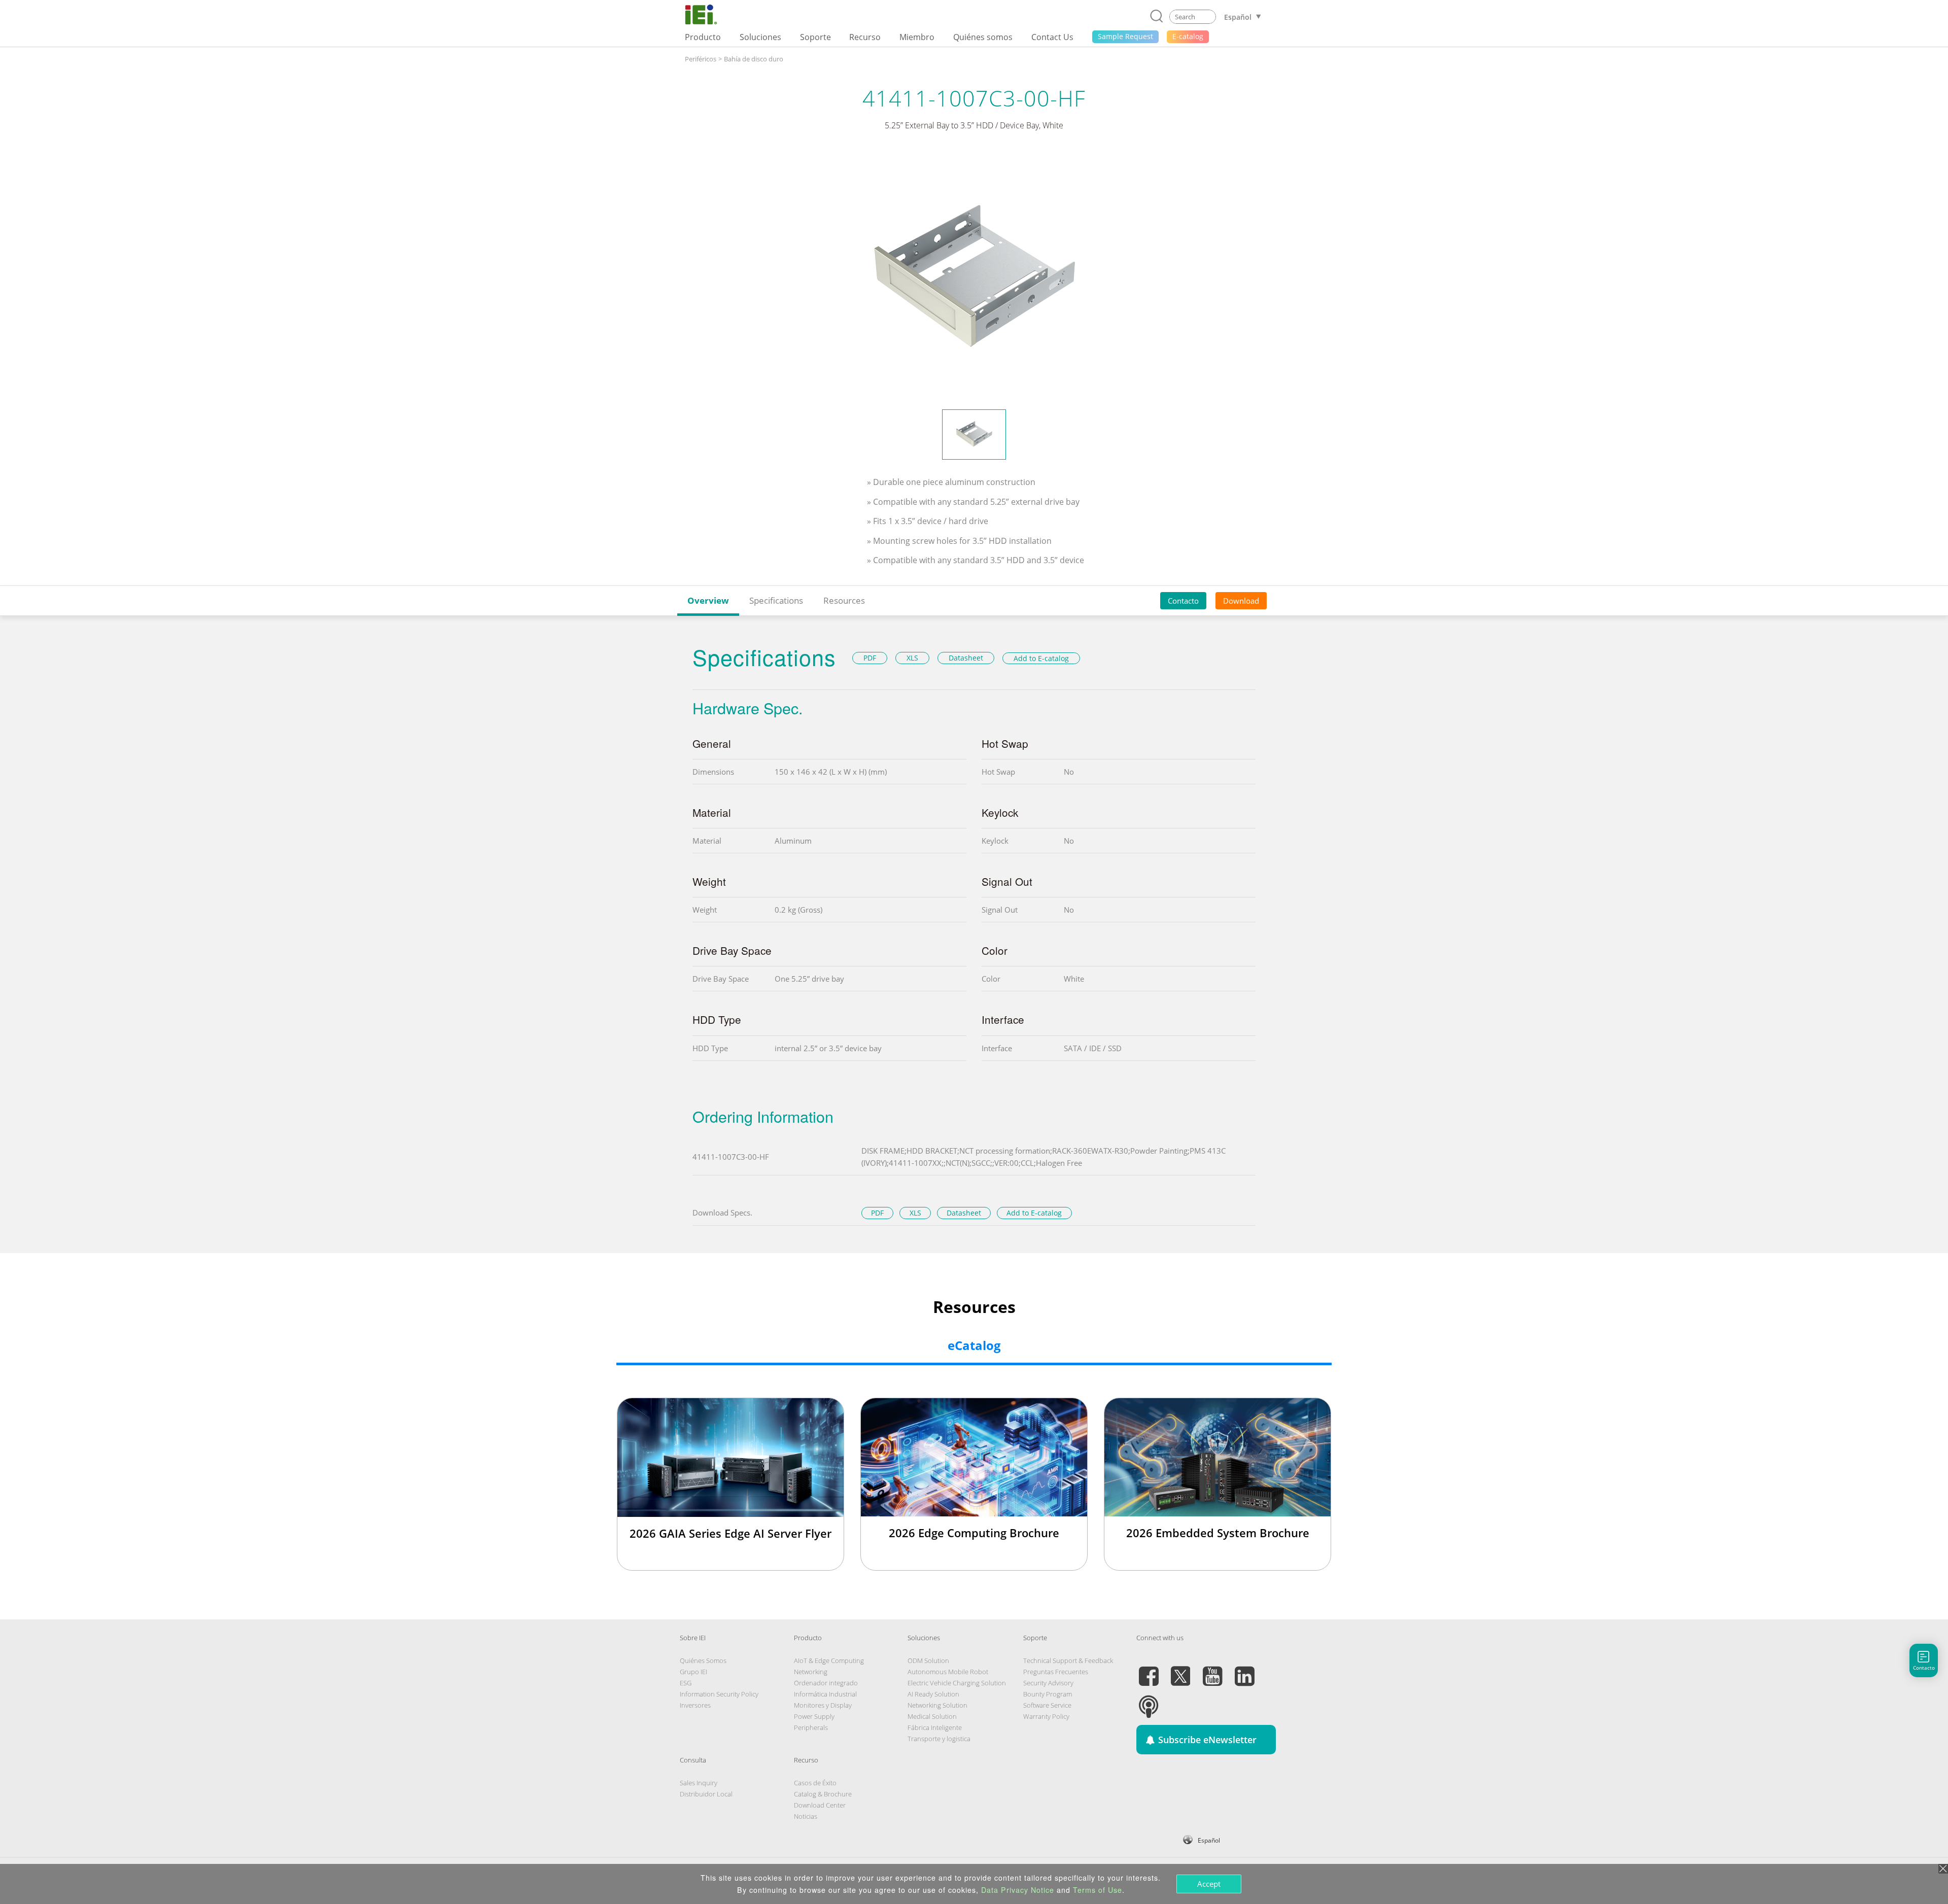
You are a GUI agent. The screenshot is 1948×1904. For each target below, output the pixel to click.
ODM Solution (928, 1660)
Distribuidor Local (706, 1794)
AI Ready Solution (933, 1694)
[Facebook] (1149, 1670)
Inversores (695, 1705)
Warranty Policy (1046, 1716)
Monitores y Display (823, 1705)
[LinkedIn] (1244, 1670)
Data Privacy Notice (1018, 1890)
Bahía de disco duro (754, 59)
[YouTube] (1212, 1670)
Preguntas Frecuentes (1056, 1672)
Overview (708, 600)
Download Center (820, 1805)
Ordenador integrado (826, 1683)
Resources (844, 600)
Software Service (1047, 1705)
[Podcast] (1149, 1701)
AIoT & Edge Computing (829, 1660)
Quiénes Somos (703, 1660)
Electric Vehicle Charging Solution (957, 1683)
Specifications (776, 600)
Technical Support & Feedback (1068, 1660)
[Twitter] (1180, 1670)
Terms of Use (1098, 1890)
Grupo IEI (693, 1672)
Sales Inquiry (699, 1783)
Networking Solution (937, 1705)
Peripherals (811, 1727)
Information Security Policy (719, 1694)
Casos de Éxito (815, 1783)
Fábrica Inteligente (935, 1727)
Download (1241, 601)
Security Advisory (1048, 1683)
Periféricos (701, 59)
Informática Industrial (825, 1694)
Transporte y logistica (939, 1739)
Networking (811, 1672)
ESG (686, 1683)
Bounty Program (1048, 1694)
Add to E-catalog (1041, 658)
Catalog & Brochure (823, 1794)
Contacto (1183, 601)
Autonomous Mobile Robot (948, 1672)
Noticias (806, 1816)
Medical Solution (932, 1716)
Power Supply (814, 1716)
